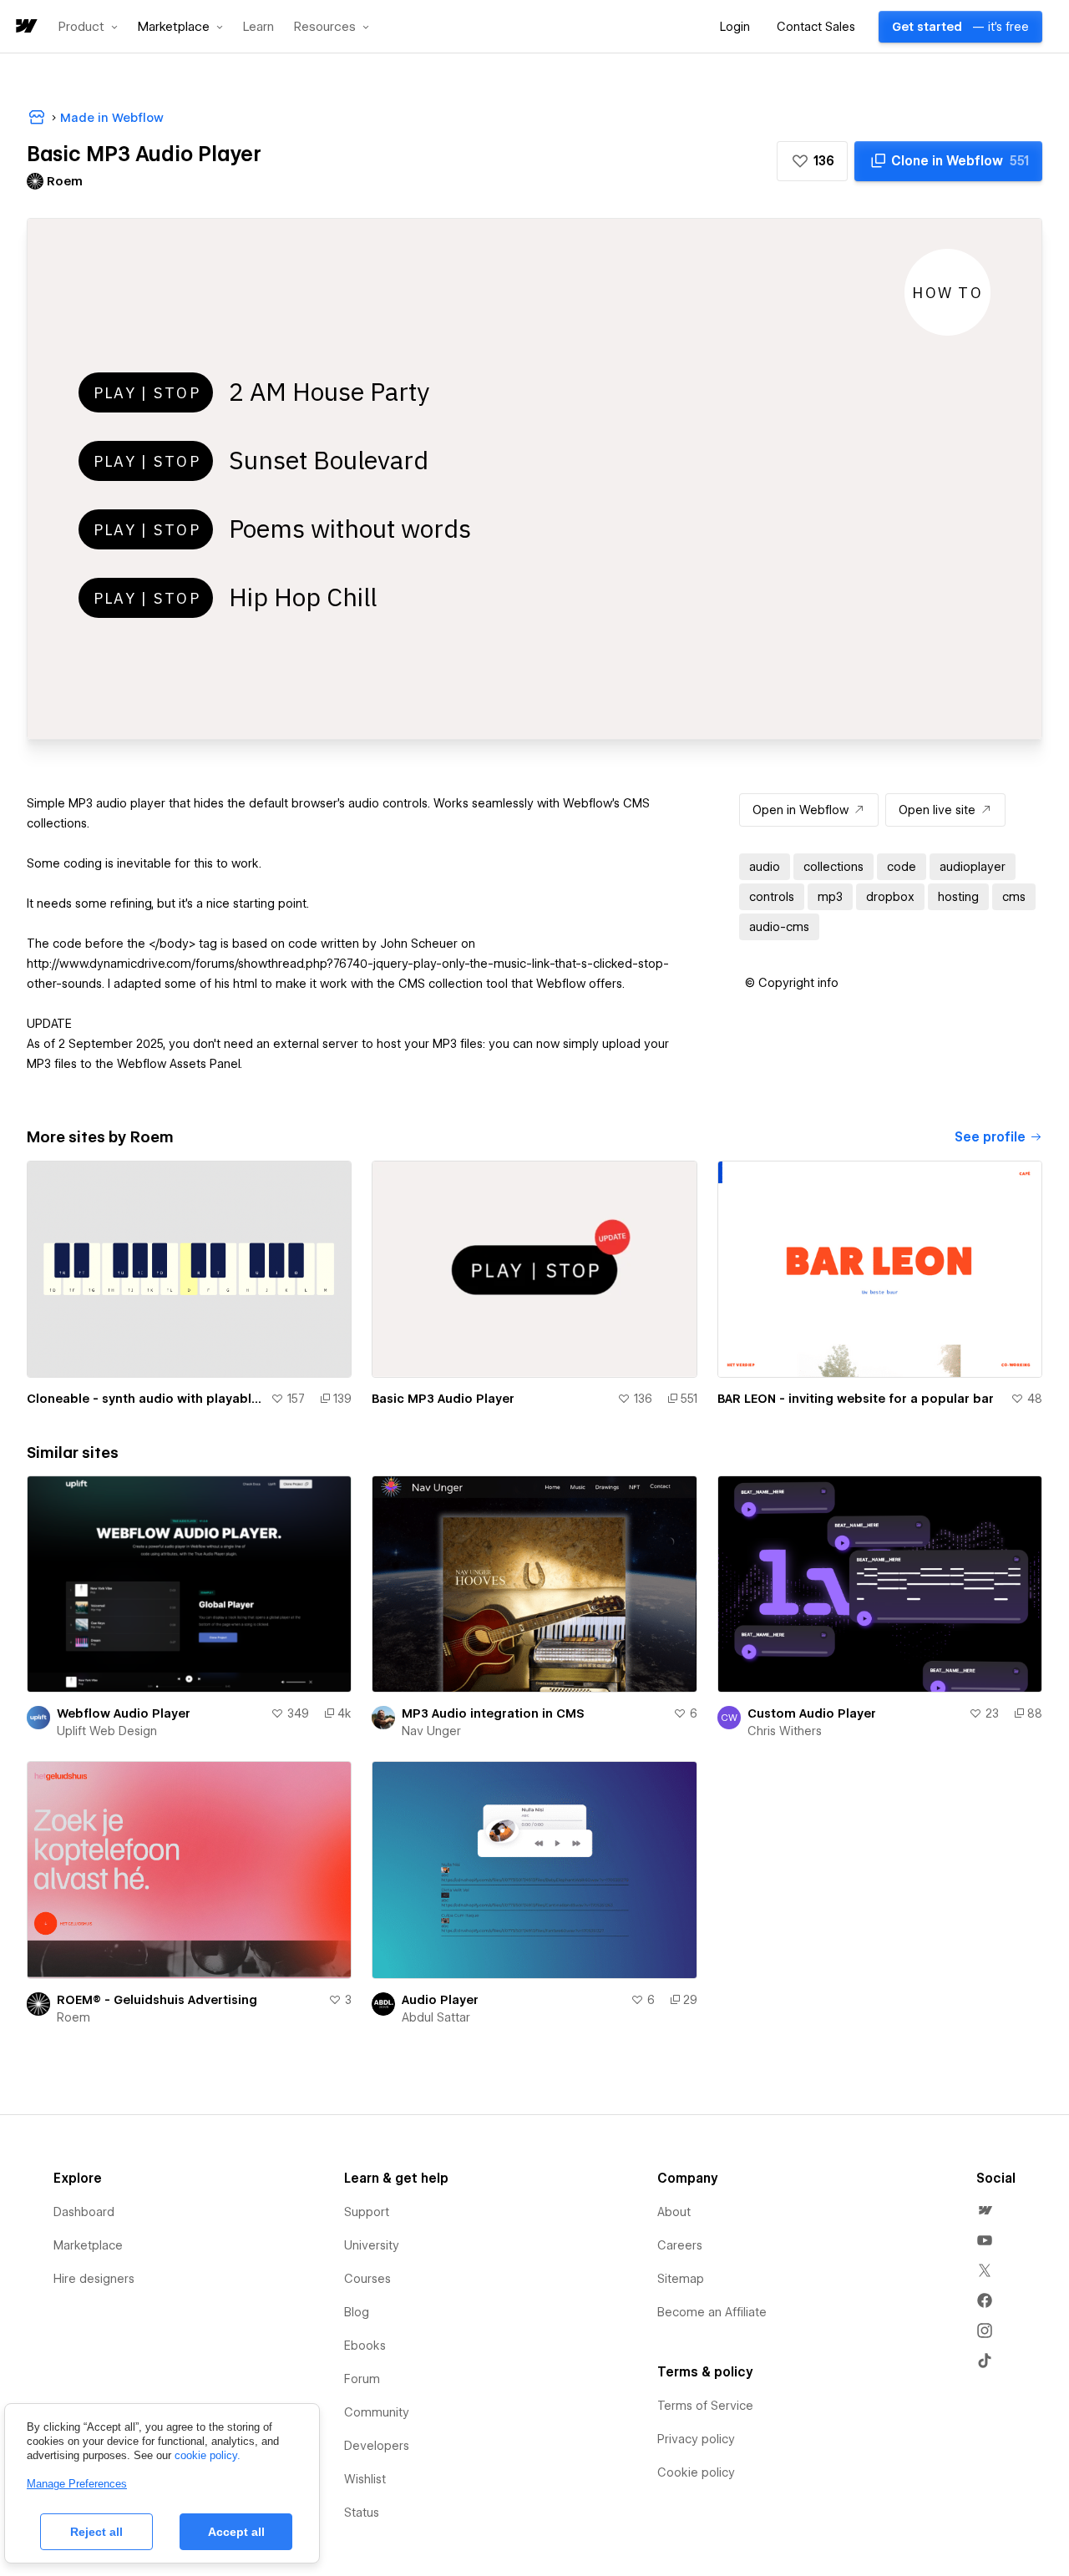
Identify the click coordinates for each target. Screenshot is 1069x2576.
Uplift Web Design (107, 1731)
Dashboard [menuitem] (84, 2212)
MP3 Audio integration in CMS (493, 1713)
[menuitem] (985, 2210)
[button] (88, 27)
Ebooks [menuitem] (365, 2346)
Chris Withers (785, 1731)
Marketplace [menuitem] (88, 2245)
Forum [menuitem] (362, 2379)
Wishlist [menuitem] (365, 2479)
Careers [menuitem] (680, 2245)
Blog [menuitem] (357, 2312)
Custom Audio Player (812, 1713)
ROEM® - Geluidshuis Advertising (157, 2000)
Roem (73, 2017)
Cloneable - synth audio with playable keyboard (145, 1399)
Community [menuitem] (377, 2412)
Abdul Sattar (436, 2017)
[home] (25, 27)
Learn (258, 27)
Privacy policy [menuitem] (696, 2439)
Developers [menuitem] (377, 2446)
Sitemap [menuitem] (681, 2279)
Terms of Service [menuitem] (705, 2406)
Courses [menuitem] (367, 2279)
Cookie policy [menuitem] (696, 2472)
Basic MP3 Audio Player (443, 1399)
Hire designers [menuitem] (94, 2279)
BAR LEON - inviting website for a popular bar (856, 1399)
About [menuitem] (674, 2212)
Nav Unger (431, 1731)
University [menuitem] (372, 2245)
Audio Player (440, 2000)
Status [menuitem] (362, 2513)
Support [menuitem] (367, 2212)
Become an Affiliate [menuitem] (712, 2312)
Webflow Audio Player (124, 1713)
